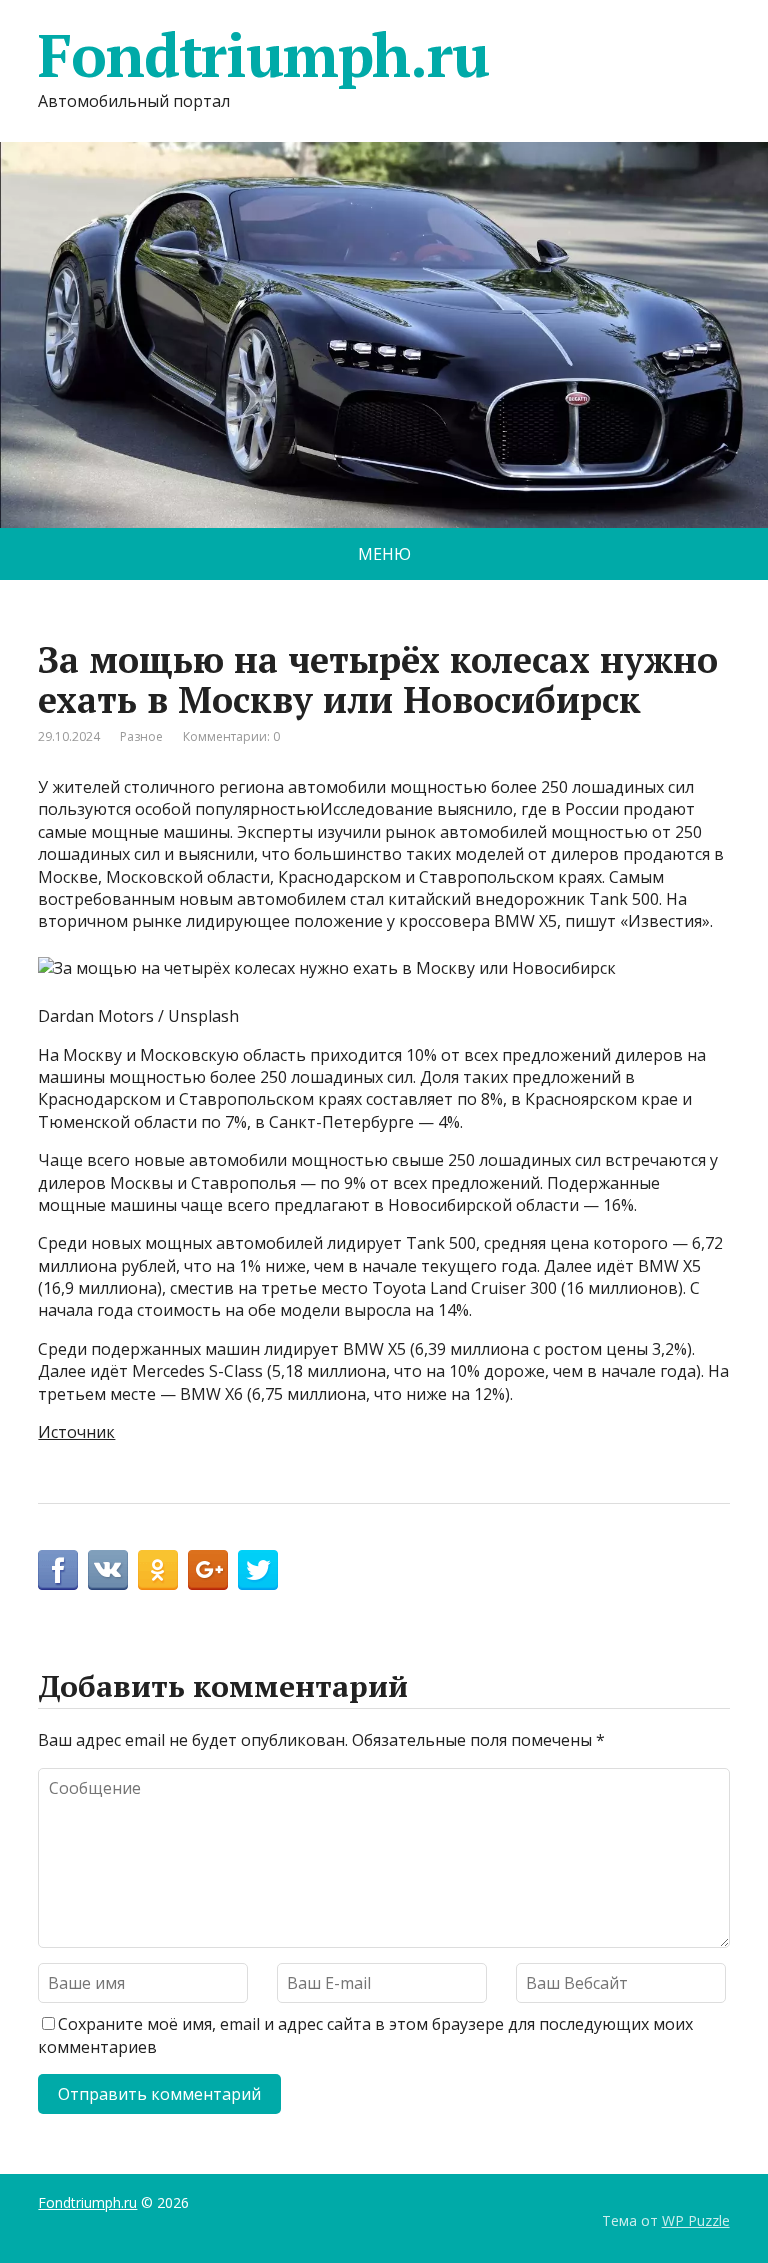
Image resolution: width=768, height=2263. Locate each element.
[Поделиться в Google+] (208, 1570)
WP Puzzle (696, 2220)
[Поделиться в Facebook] (58, 1570)
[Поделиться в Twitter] (258, 1570)
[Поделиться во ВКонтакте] (108, 1570)
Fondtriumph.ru (263, 55)
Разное (141, 736)
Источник (76, 1432)
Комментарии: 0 (231, 736)
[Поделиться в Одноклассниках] (158, 1570)
